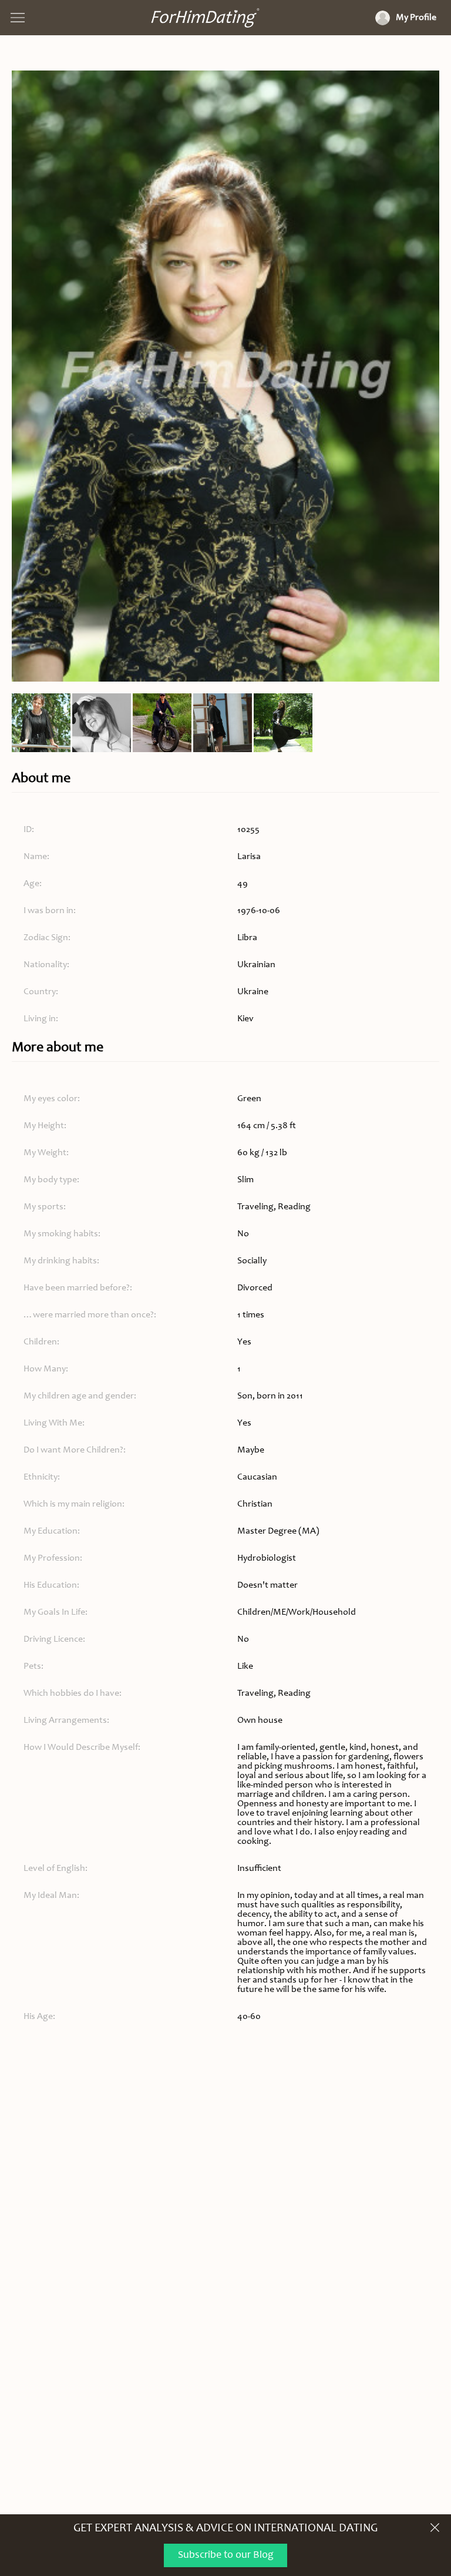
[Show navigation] (18, 18)
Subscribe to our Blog (226, 2555)
